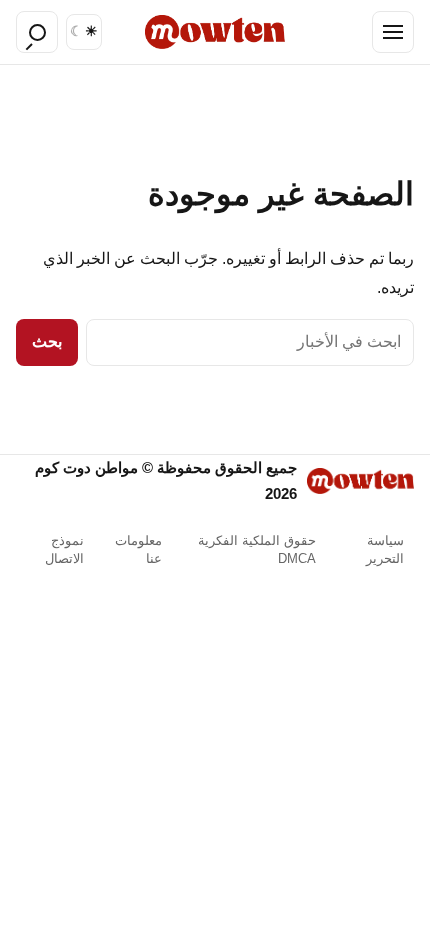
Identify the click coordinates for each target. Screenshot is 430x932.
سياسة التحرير (385, 549)
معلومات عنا (138, 549)
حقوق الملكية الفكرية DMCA (257, 549)
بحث (47, 341)
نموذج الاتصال (64, 549)
